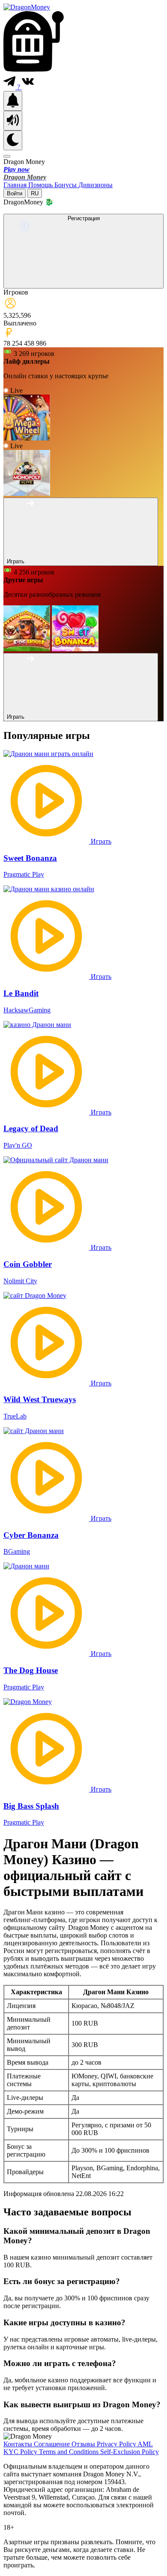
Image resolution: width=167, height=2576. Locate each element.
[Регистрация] (83, 284)
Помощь (41, 185)
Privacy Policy (117, 2444)
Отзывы (84, 2444)
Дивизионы (95, 185)
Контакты (19, 2444)
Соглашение (53, 2444)
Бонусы (66, 185)
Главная (16, 185)
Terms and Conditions (70, 2452)
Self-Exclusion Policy (130, 2452)
